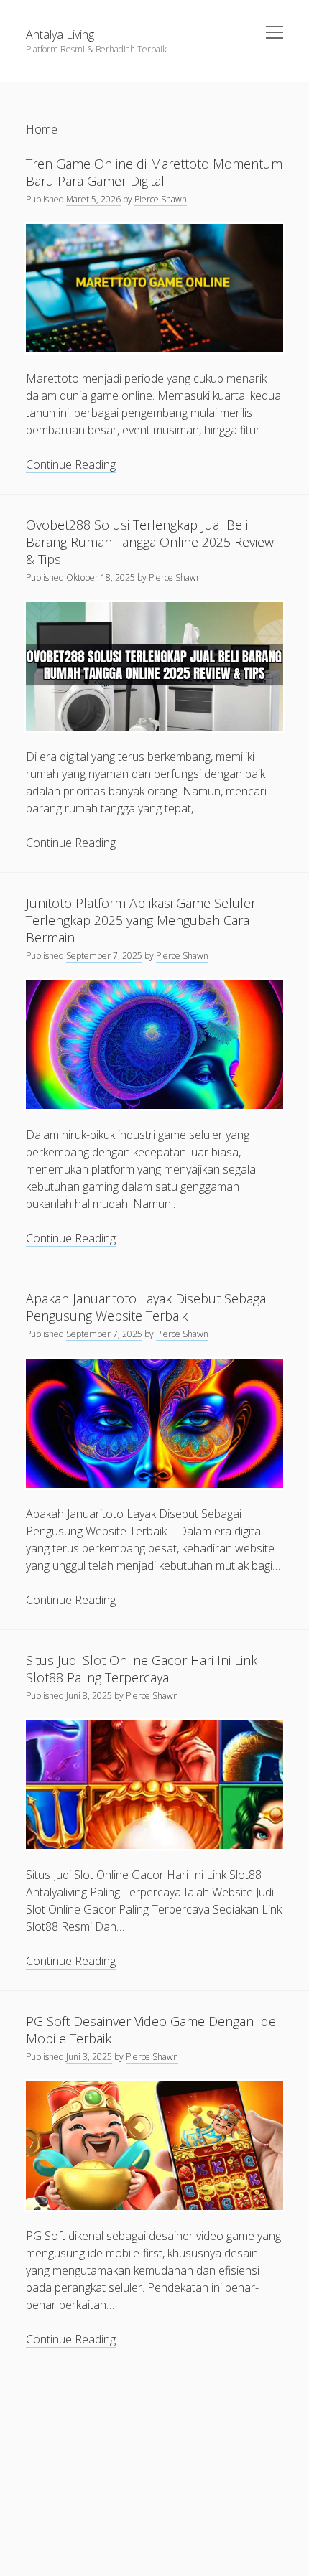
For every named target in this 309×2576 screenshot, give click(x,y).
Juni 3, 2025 (89, 2057)
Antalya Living (60, 34)
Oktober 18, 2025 (101, 577)
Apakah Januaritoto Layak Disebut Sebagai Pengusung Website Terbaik (147, 1307)
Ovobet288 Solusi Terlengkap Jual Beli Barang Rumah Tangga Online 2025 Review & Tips (150, 542)
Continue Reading (71, 465)
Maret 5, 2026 (93, 199)
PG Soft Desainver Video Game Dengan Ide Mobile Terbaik (151, 2030)
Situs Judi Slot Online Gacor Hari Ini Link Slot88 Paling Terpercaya (142, 1669)
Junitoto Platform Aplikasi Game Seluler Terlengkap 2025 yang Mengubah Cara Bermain (141, 920)
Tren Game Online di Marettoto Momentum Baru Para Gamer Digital (154, 172)
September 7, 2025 (104, 956)
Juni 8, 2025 (89, 1696)
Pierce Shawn (161, 199)
